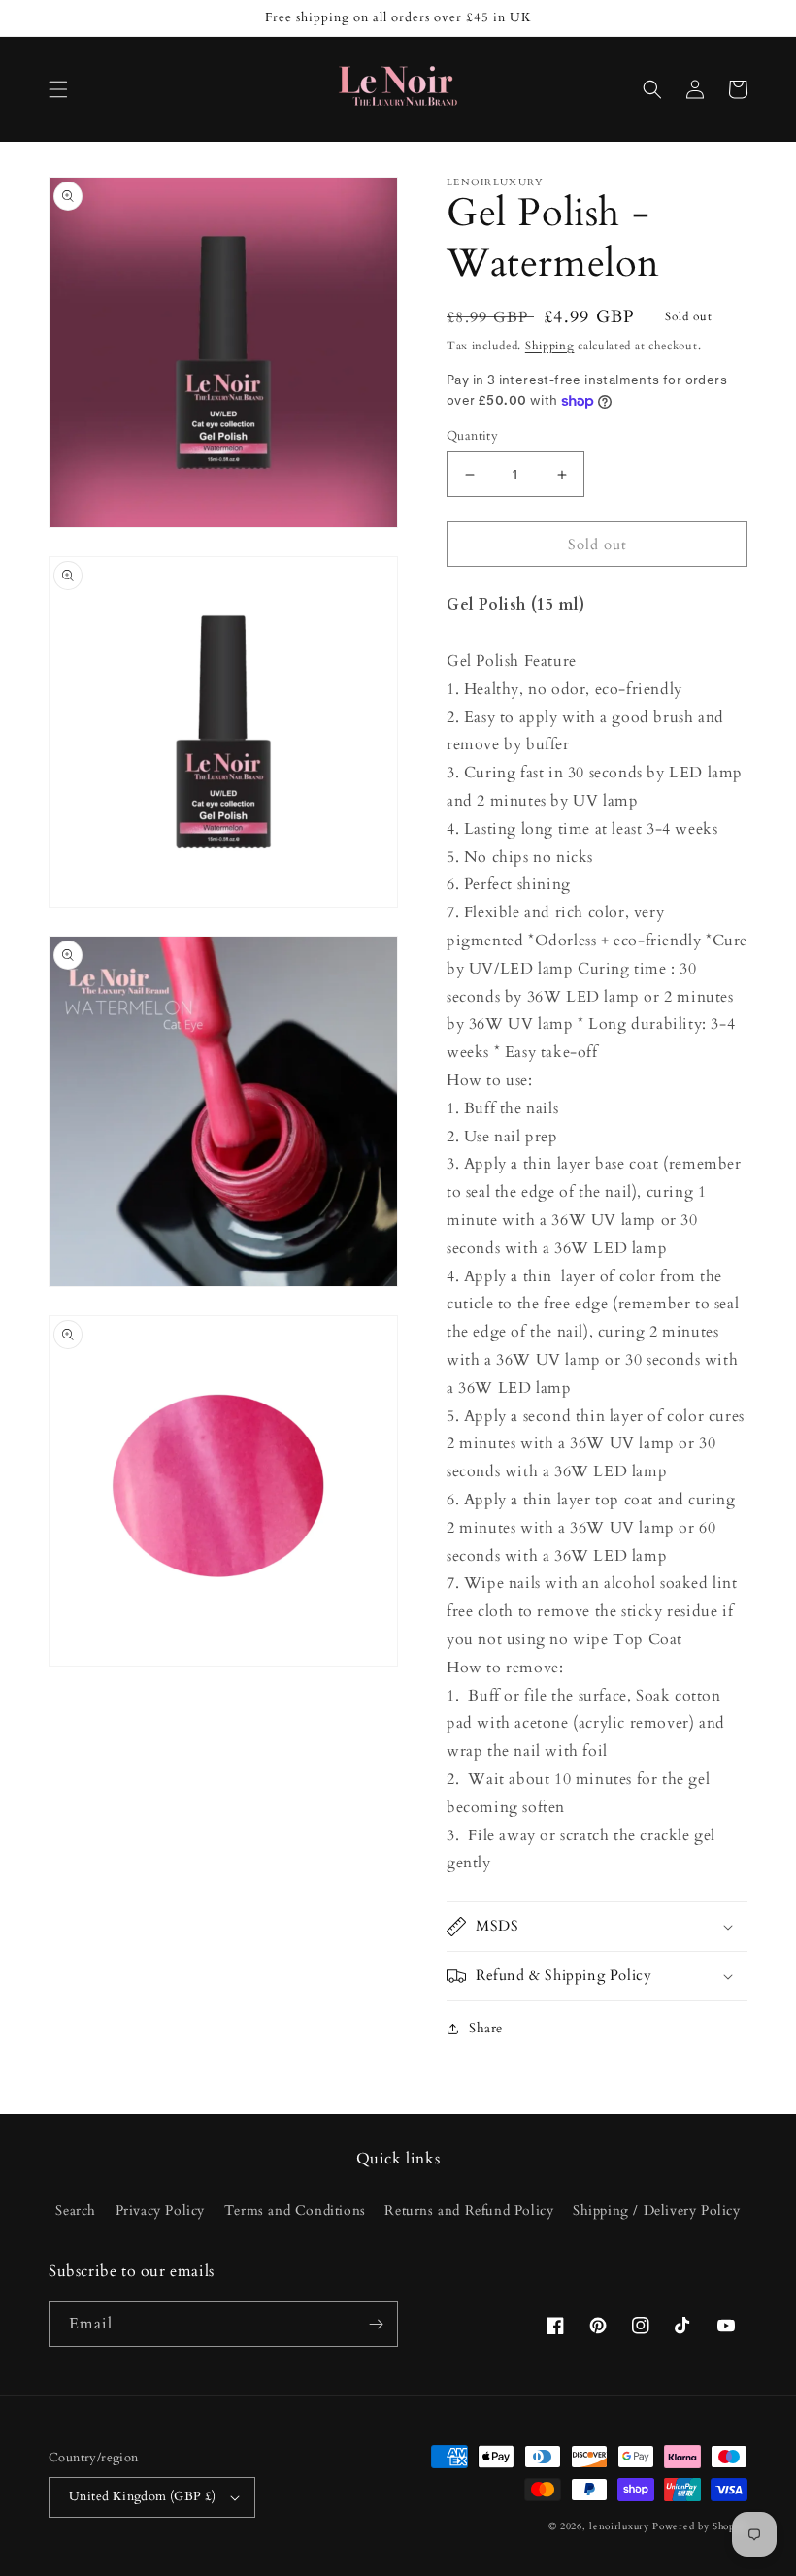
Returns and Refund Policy (469, 2211)
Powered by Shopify (700, 2526)
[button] (58, 89)
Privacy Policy (160, 2211)
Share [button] (486, 2028)
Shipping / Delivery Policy (657, 2211)
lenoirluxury (619, 2526)
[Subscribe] (376, 2324)
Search (76, 2211)
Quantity (472, 436)
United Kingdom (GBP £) (143, 2496)
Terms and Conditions (295, 2211)
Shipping (550, 346)
